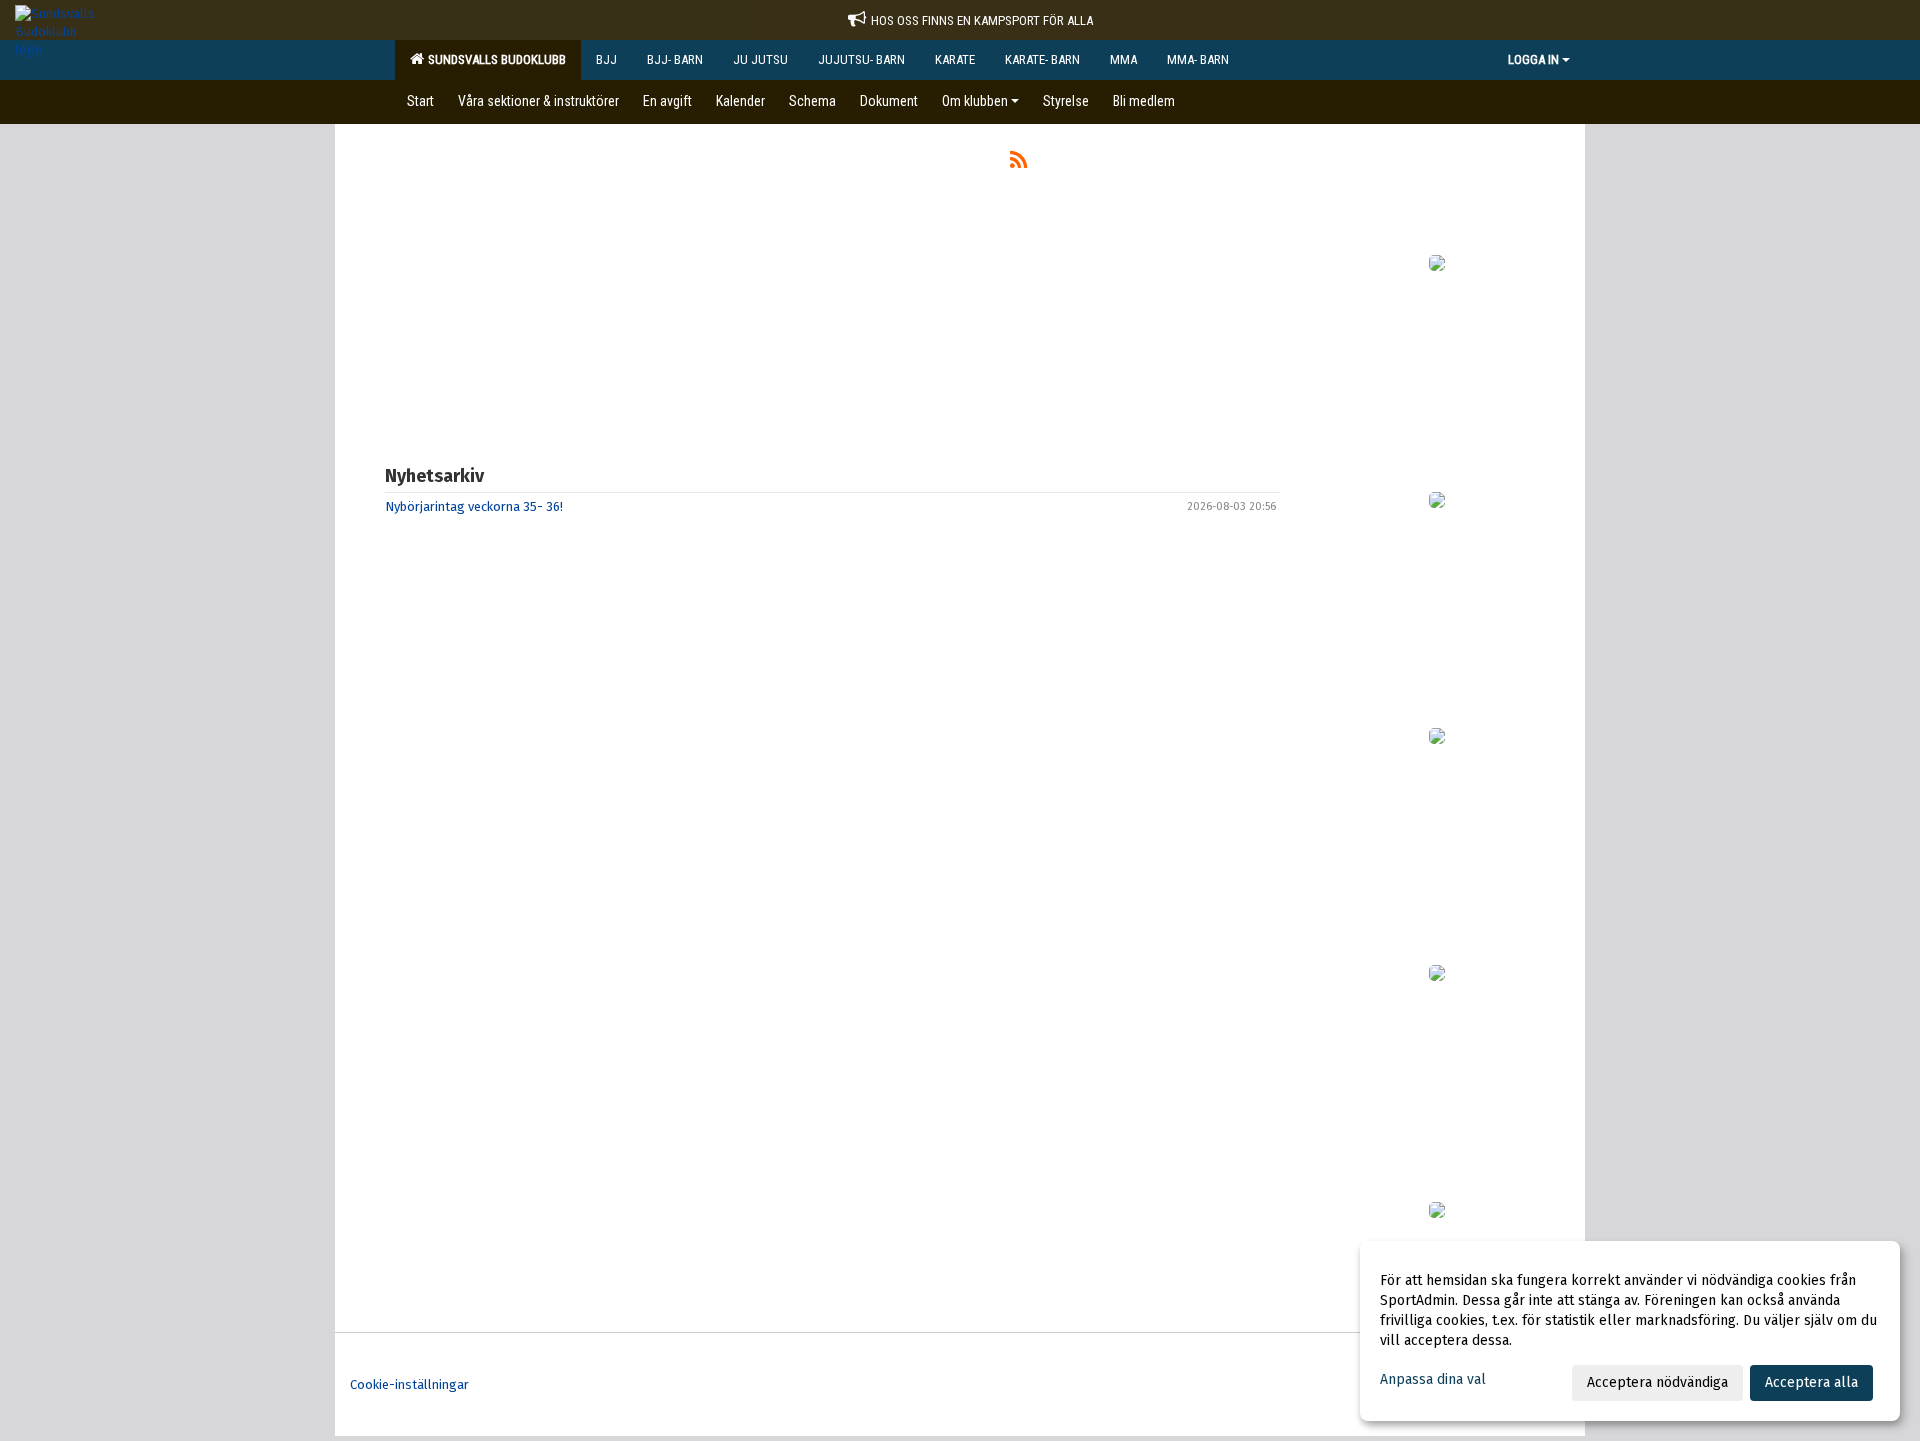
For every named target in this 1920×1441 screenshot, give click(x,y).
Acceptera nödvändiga (1657, 1382)
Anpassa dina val (1433, 1379)
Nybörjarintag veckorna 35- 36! (474, 506)
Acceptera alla (1811, 1382)
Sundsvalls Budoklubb (494, 59)
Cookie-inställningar (409, 1384)
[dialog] (1630, 1331)
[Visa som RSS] (1018, 163)
